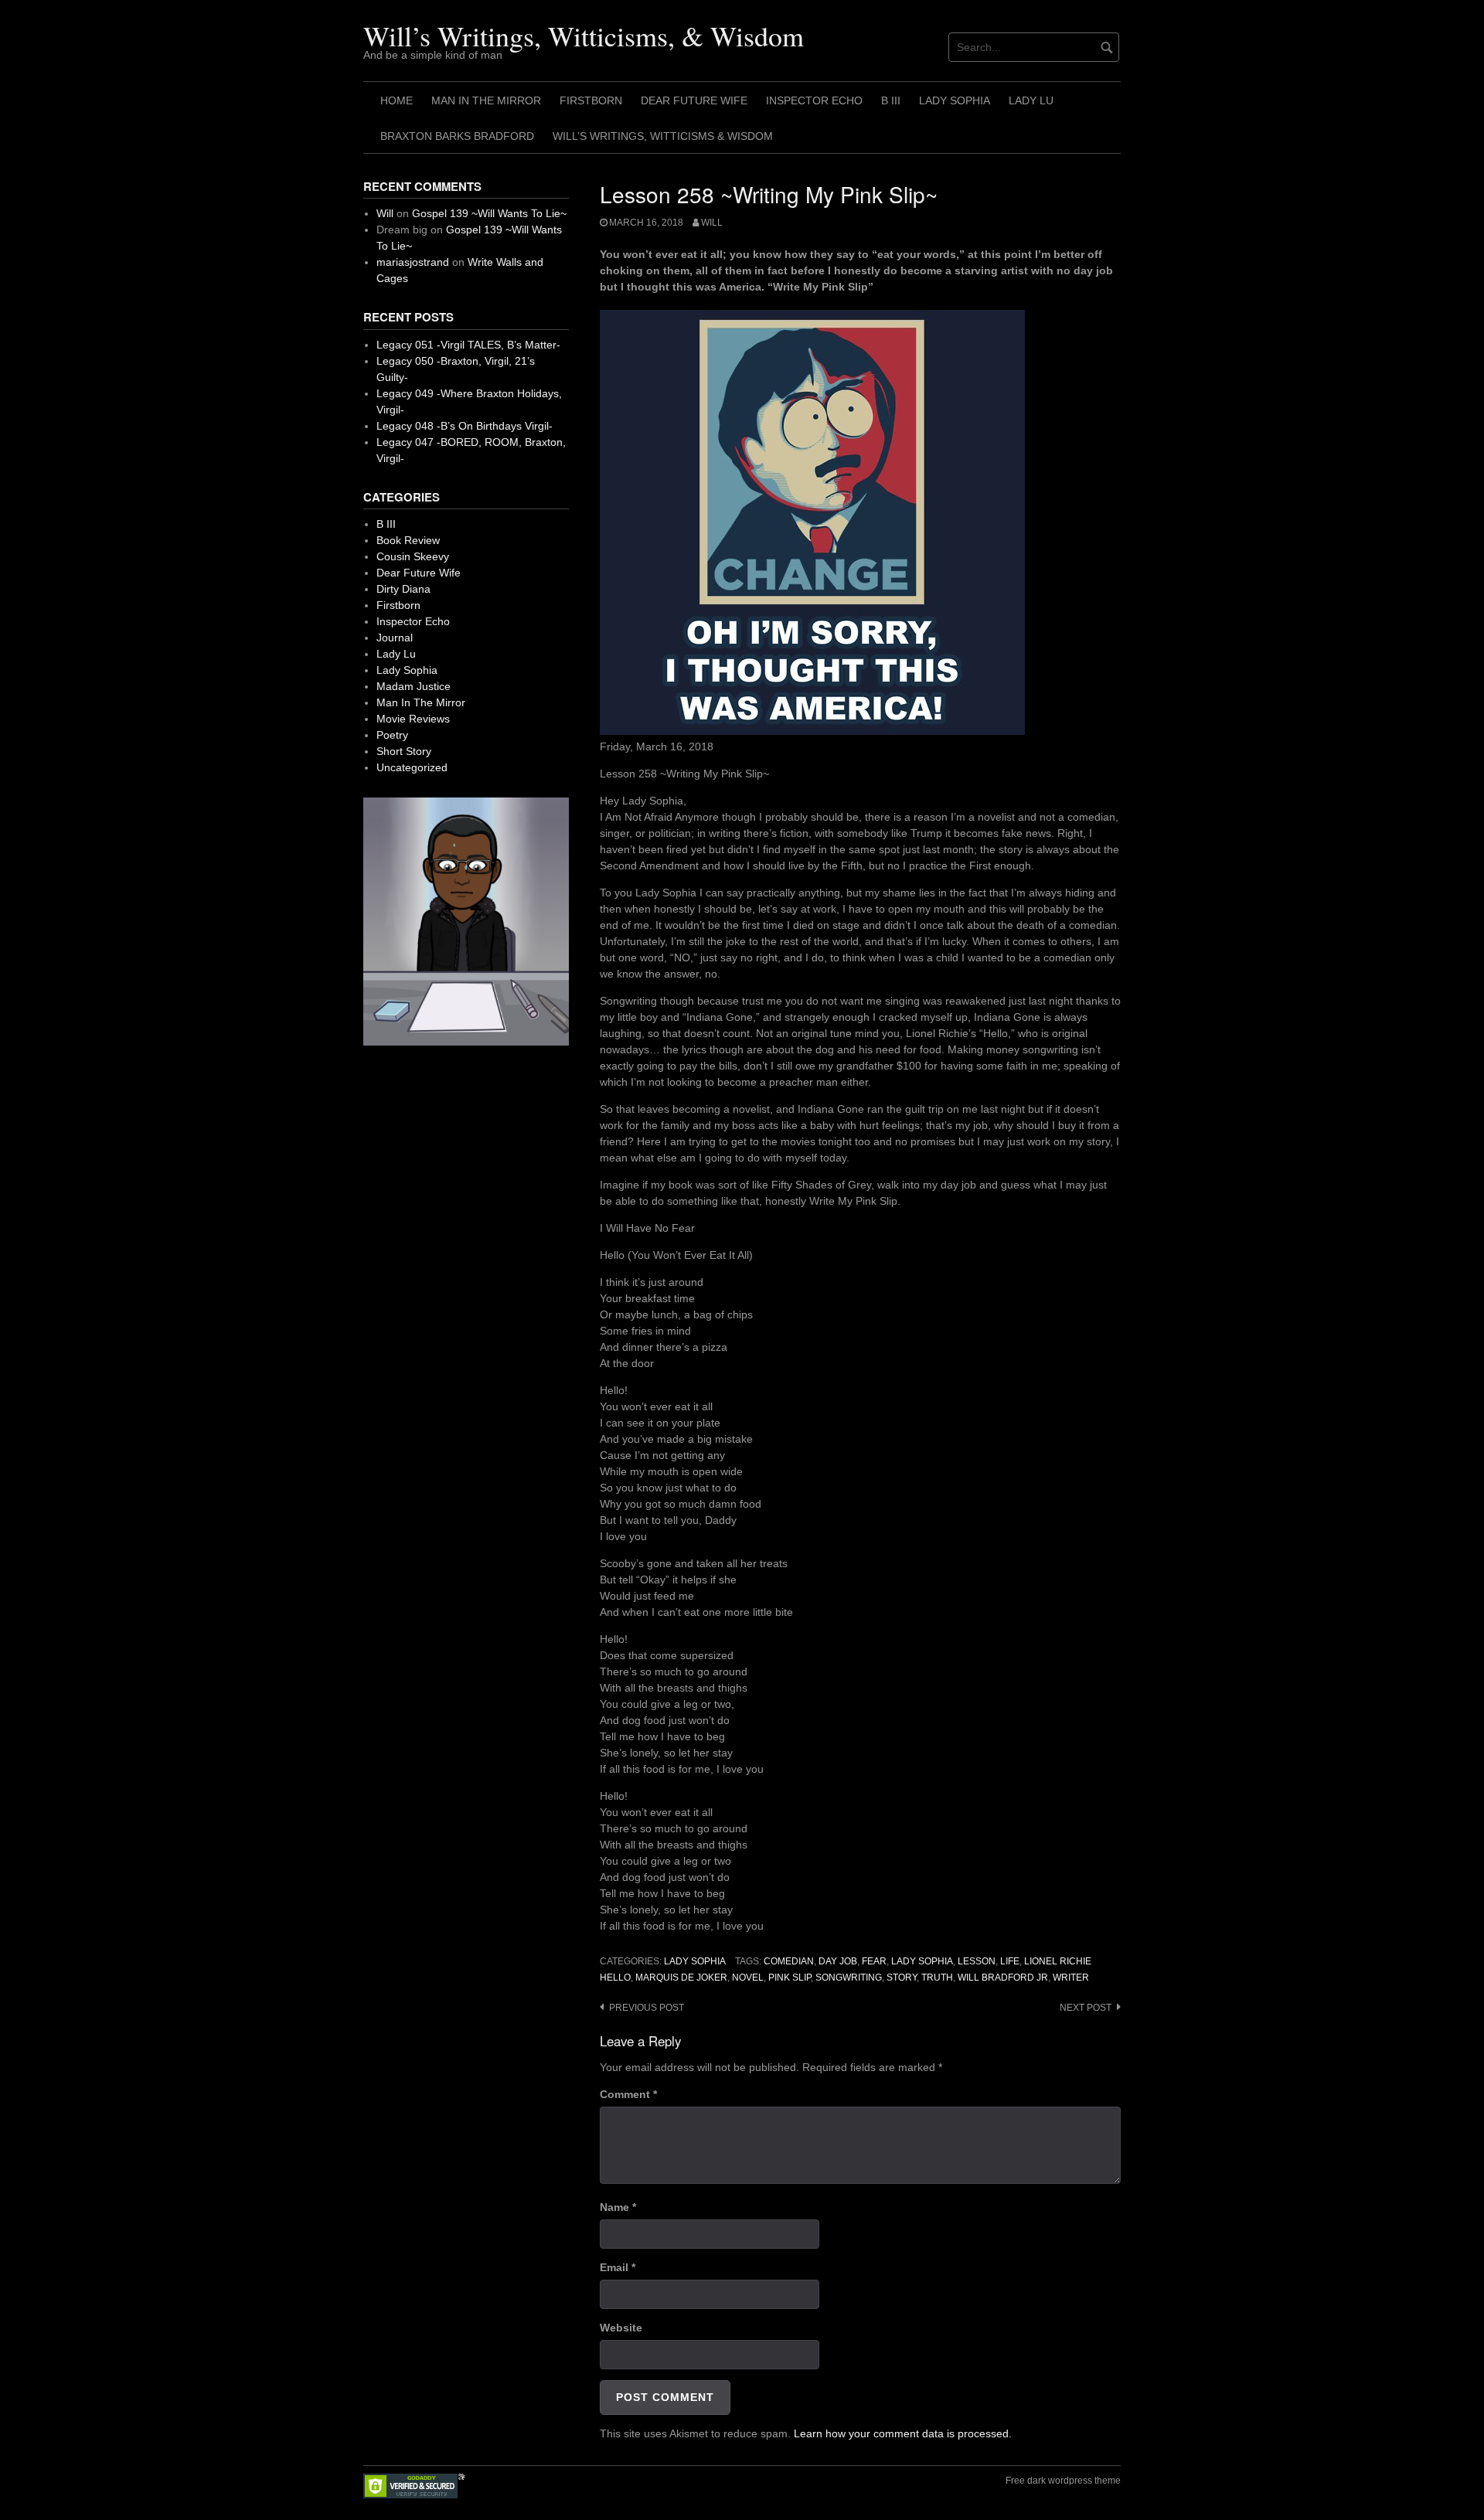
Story (902, 1978)
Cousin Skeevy (413, 556)
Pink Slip (790, 1978)
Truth (937, 1978)
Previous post (647, 2008)
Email (618, 2267)
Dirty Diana (403, 589)
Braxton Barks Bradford (457, 136)
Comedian (789, 1961)
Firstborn (591, 100)
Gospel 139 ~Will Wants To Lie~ (489, 213)
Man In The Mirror (486, 100)
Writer (1071, 1978)
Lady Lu (1031, 100)
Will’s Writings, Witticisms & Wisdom (663, 136)
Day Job (838, 1961)
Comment (628, 2094)
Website (621, 2328)
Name (618, 2207)
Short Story (404, 751)
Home (397, 100)
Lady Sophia (955, 100)
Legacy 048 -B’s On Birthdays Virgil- (465, 426)
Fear (874, 1961)
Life (1010, 1961)
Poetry (392, 735)
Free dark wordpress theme (1063, 2481)
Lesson (977, 1961)
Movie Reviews (413, 719)
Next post (1086, 2008)
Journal (395, 638)
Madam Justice (414, 686)
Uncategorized (412, 767)
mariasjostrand (413, 262)
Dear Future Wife (694, 100)
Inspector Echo (814, 100)
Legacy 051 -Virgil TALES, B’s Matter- (468, 345)
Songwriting (849, 1978)
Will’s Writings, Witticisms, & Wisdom (584, 36)
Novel (748, 1978)
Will (712, 223)
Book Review (408, 540)
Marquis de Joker (681, 1978)
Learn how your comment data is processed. (903, 2433)
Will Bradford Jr (1003, 1978)
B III (891, 100)
